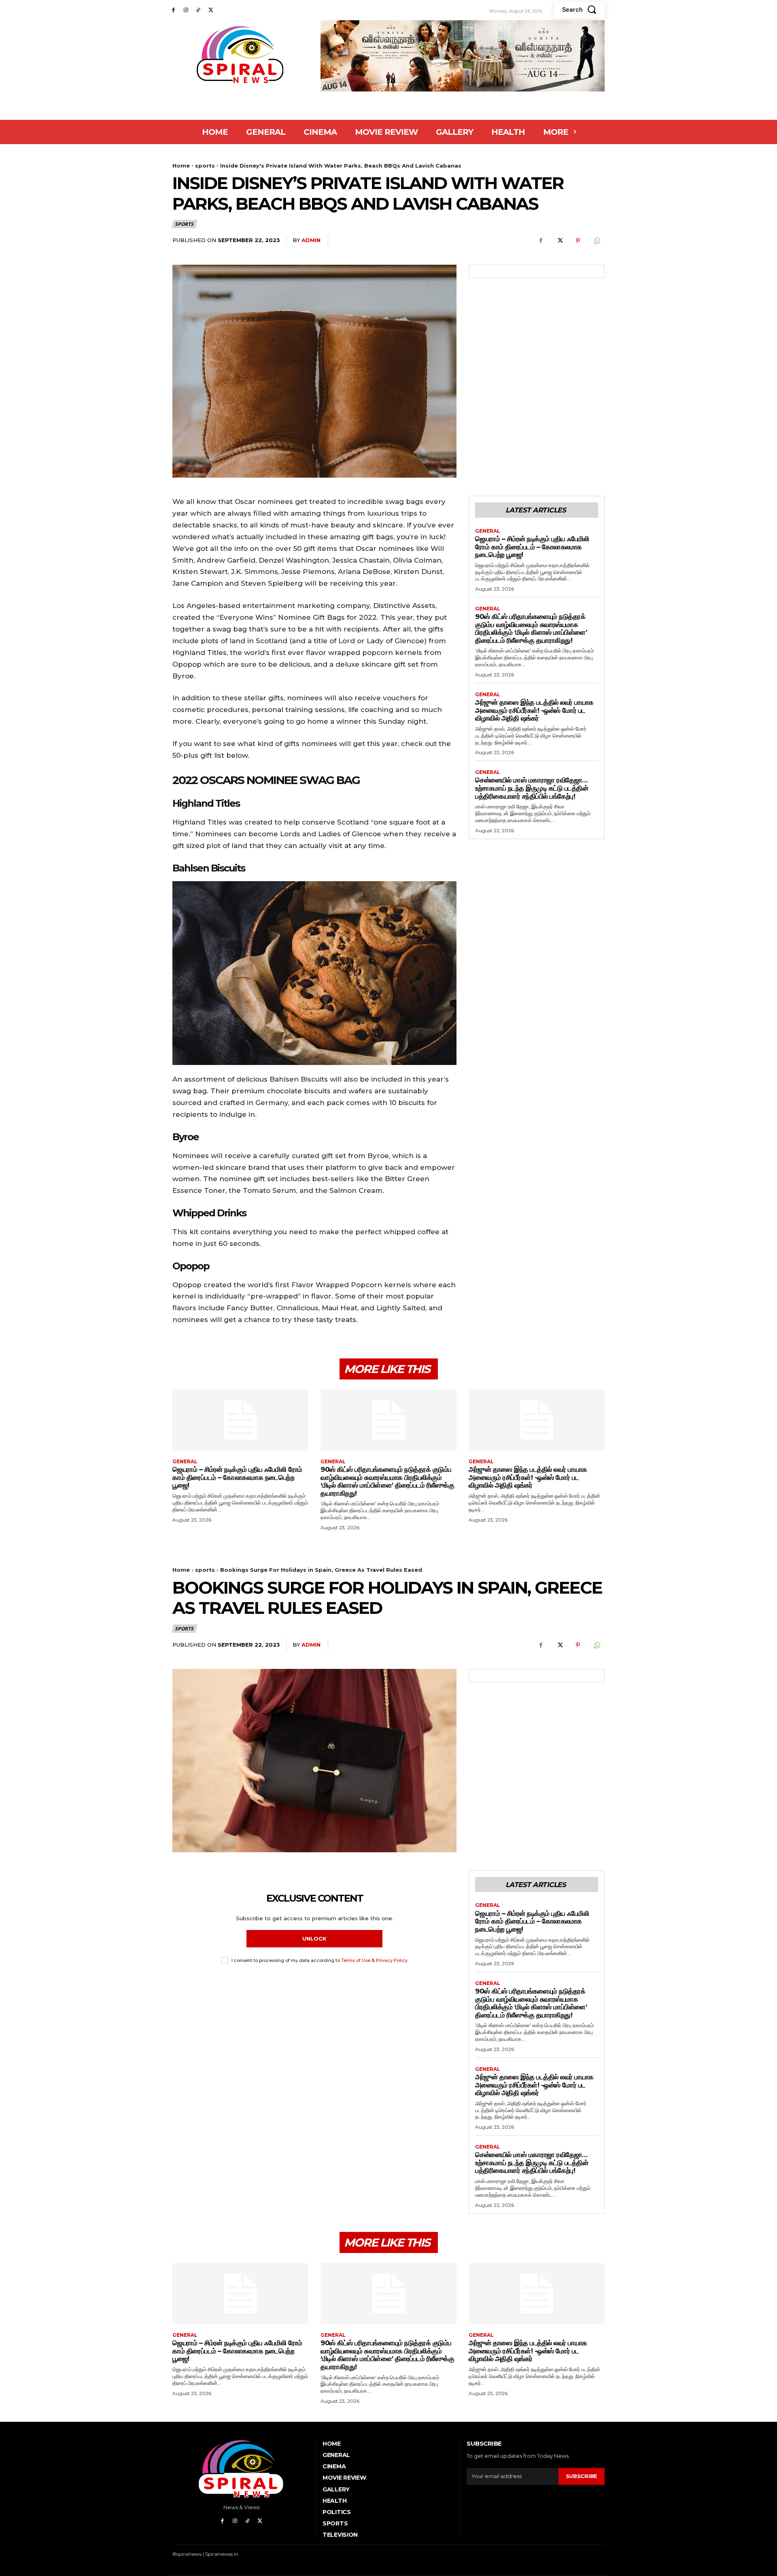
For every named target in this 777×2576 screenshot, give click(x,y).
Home (181, 166)
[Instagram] (186, 10)
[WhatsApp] (597, 241)
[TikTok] (198, 10)
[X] (211, 10)
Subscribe (582, 2476)
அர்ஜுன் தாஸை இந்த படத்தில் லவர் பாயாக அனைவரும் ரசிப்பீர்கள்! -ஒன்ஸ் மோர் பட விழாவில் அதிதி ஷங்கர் (534, 710)
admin (311, 240)
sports (205, 166)
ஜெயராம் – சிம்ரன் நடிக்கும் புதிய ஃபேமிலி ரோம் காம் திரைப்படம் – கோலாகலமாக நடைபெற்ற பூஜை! (532, 547)
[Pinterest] (578, 241)
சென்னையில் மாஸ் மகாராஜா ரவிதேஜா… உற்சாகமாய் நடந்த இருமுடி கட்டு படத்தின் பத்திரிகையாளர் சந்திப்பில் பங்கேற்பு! (532, 788)
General (488, 531)
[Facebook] (173, 10)
